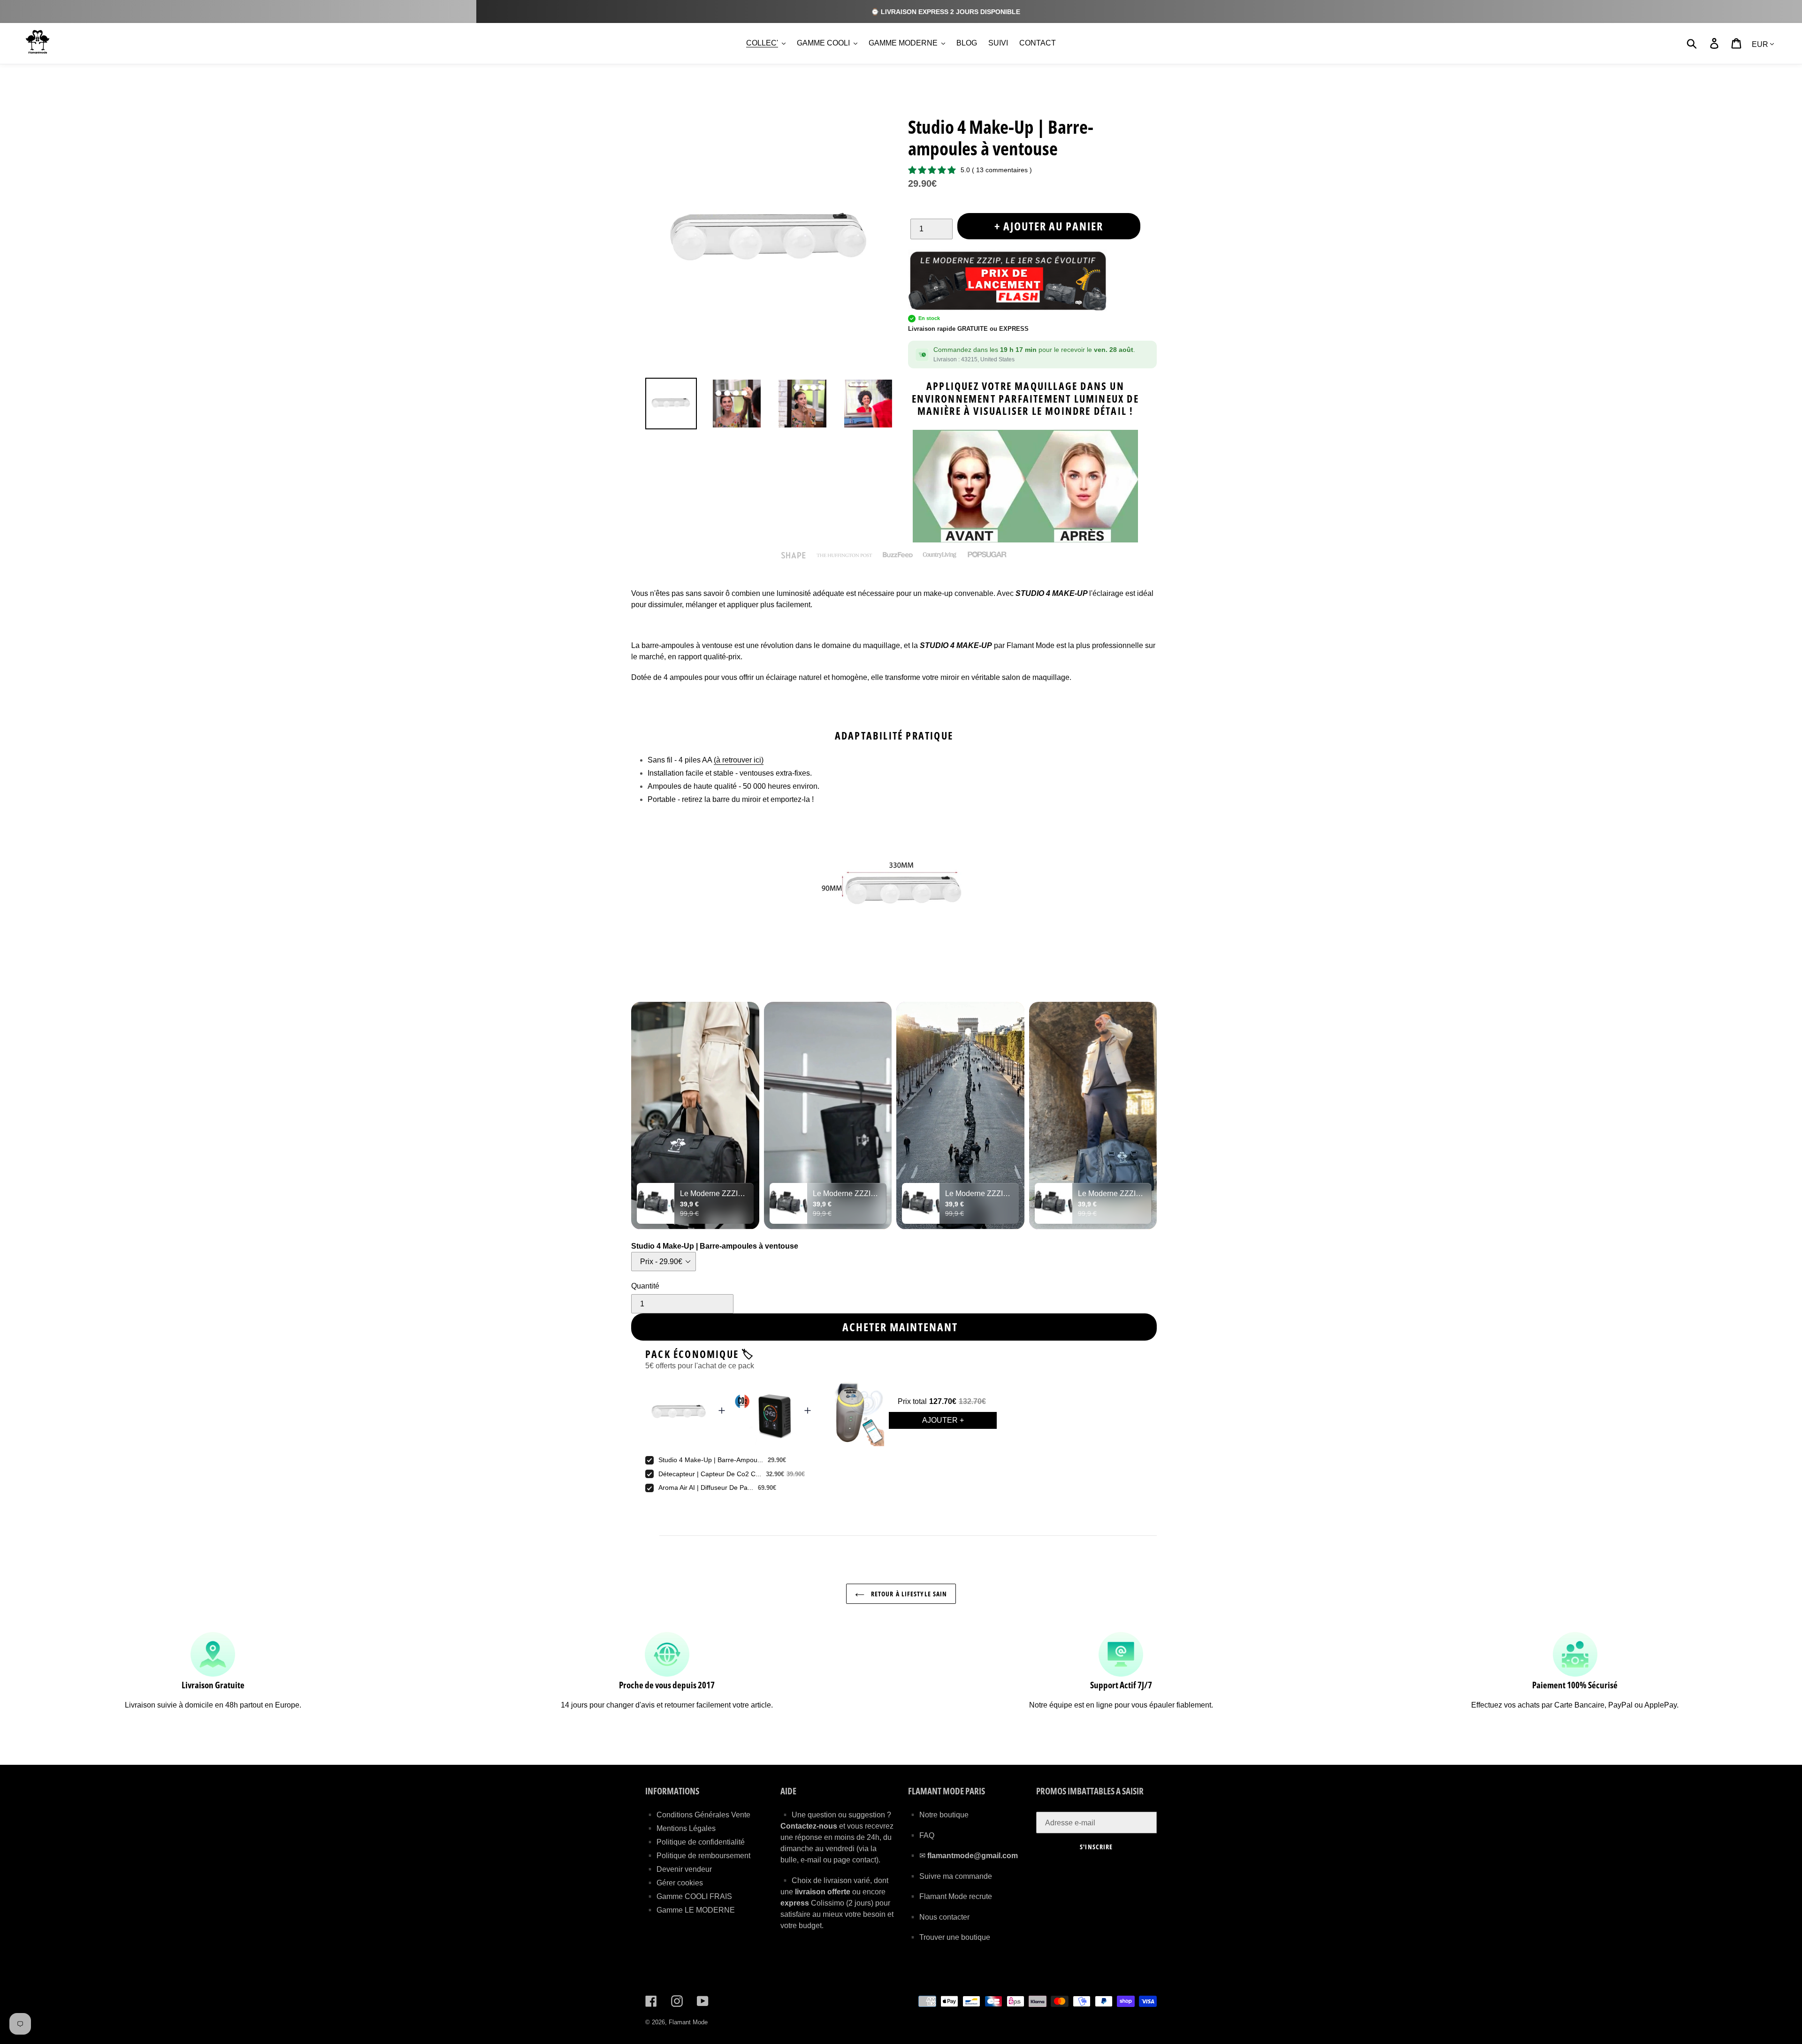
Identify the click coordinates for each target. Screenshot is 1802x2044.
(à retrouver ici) (739, 760)
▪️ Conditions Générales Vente (698, 1815)
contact (864, 1860)
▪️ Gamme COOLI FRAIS (689, 1896)
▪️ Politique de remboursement (698, 1856)
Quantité (645, 1286)
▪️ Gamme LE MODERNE (690, 1910)
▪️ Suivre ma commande (950, 1876)
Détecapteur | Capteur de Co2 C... (710, 1474)
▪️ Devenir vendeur (679, 1869)
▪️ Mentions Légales (680, 1828)
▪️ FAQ (921, 1835)
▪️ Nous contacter (939, 1917)
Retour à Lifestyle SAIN (908, 1594)
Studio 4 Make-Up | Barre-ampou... (711, 1460)
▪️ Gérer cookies (674, 1883)
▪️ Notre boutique (938, 1815)
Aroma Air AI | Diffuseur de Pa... (706, 1487)
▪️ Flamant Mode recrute (950, 1896)
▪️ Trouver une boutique (949, 1937)
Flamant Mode (688, 2022)
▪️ (914, 1856)
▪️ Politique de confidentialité (695, 1842)
